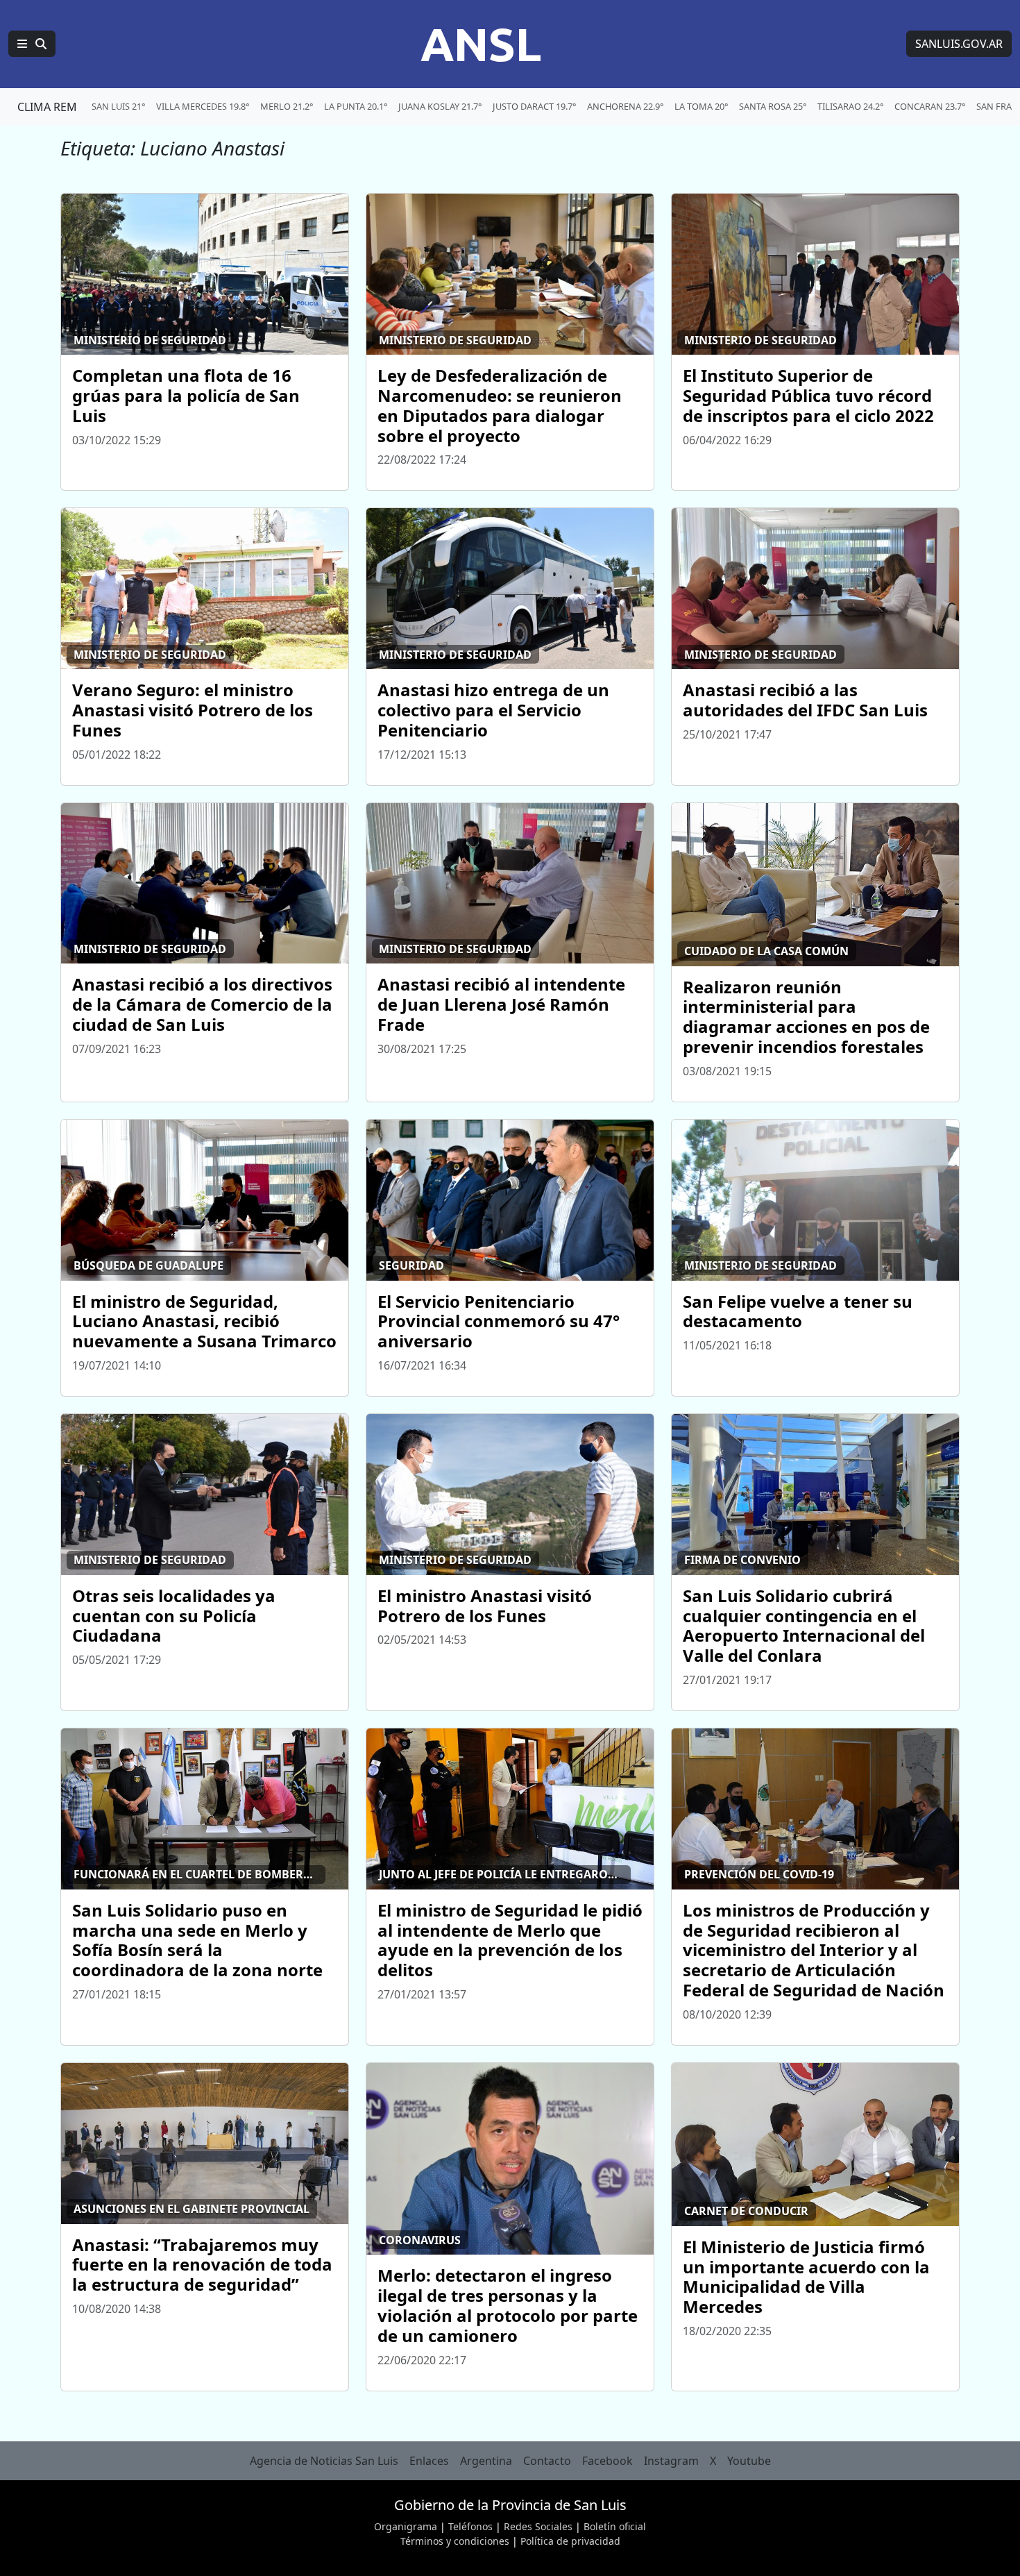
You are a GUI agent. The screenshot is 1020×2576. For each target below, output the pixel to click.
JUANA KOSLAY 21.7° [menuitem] (440, 106)
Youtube (749, 2461)
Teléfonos (470, 2526)
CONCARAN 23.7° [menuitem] (930, 106)
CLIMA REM (47, 107)
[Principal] (32, 44)
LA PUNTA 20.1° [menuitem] (356, 106)
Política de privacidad (570, 2541)
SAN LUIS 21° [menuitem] (118, 106)
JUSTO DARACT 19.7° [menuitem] (534, 106)
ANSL (481, 44)
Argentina (486, 2461)
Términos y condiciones (455, 2541)
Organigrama (406, 2526)
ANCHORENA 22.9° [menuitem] (625, 106)
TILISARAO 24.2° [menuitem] (850, 106)
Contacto (547, 2461)
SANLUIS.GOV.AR (959, 44)
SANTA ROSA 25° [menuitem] (773, 106)
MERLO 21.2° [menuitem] (287, 106)
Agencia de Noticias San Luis (324, 2461)
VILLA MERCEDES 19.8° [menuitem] (203, 106)
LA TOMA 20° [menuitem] (701, 106)
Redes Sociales (538, 2526)
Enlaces (429, 2461)
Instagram (671, 2461)
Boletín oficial (615, 2526)
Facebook (607, 2461)
